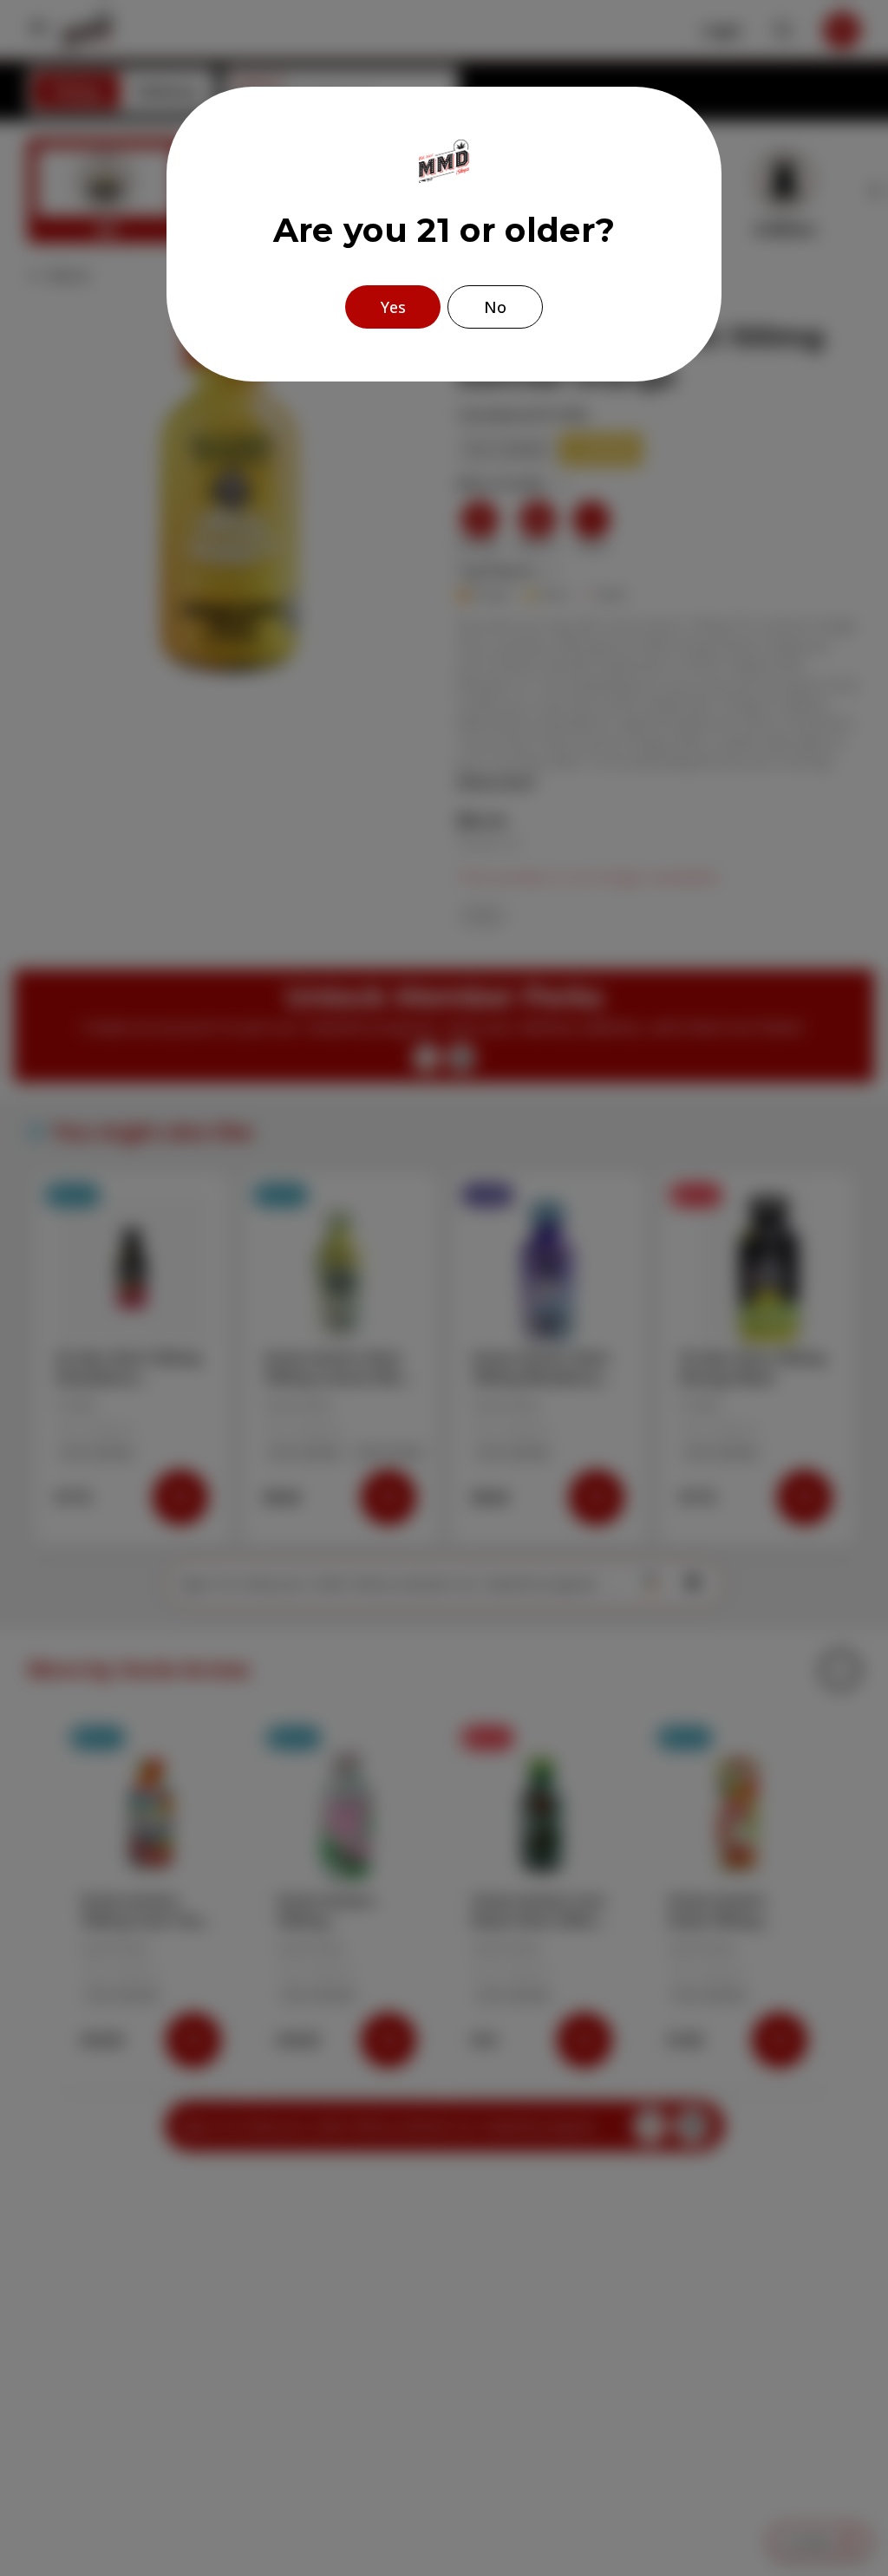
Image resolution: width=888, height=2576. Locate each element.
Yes (393, 307)
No (495, 307)
